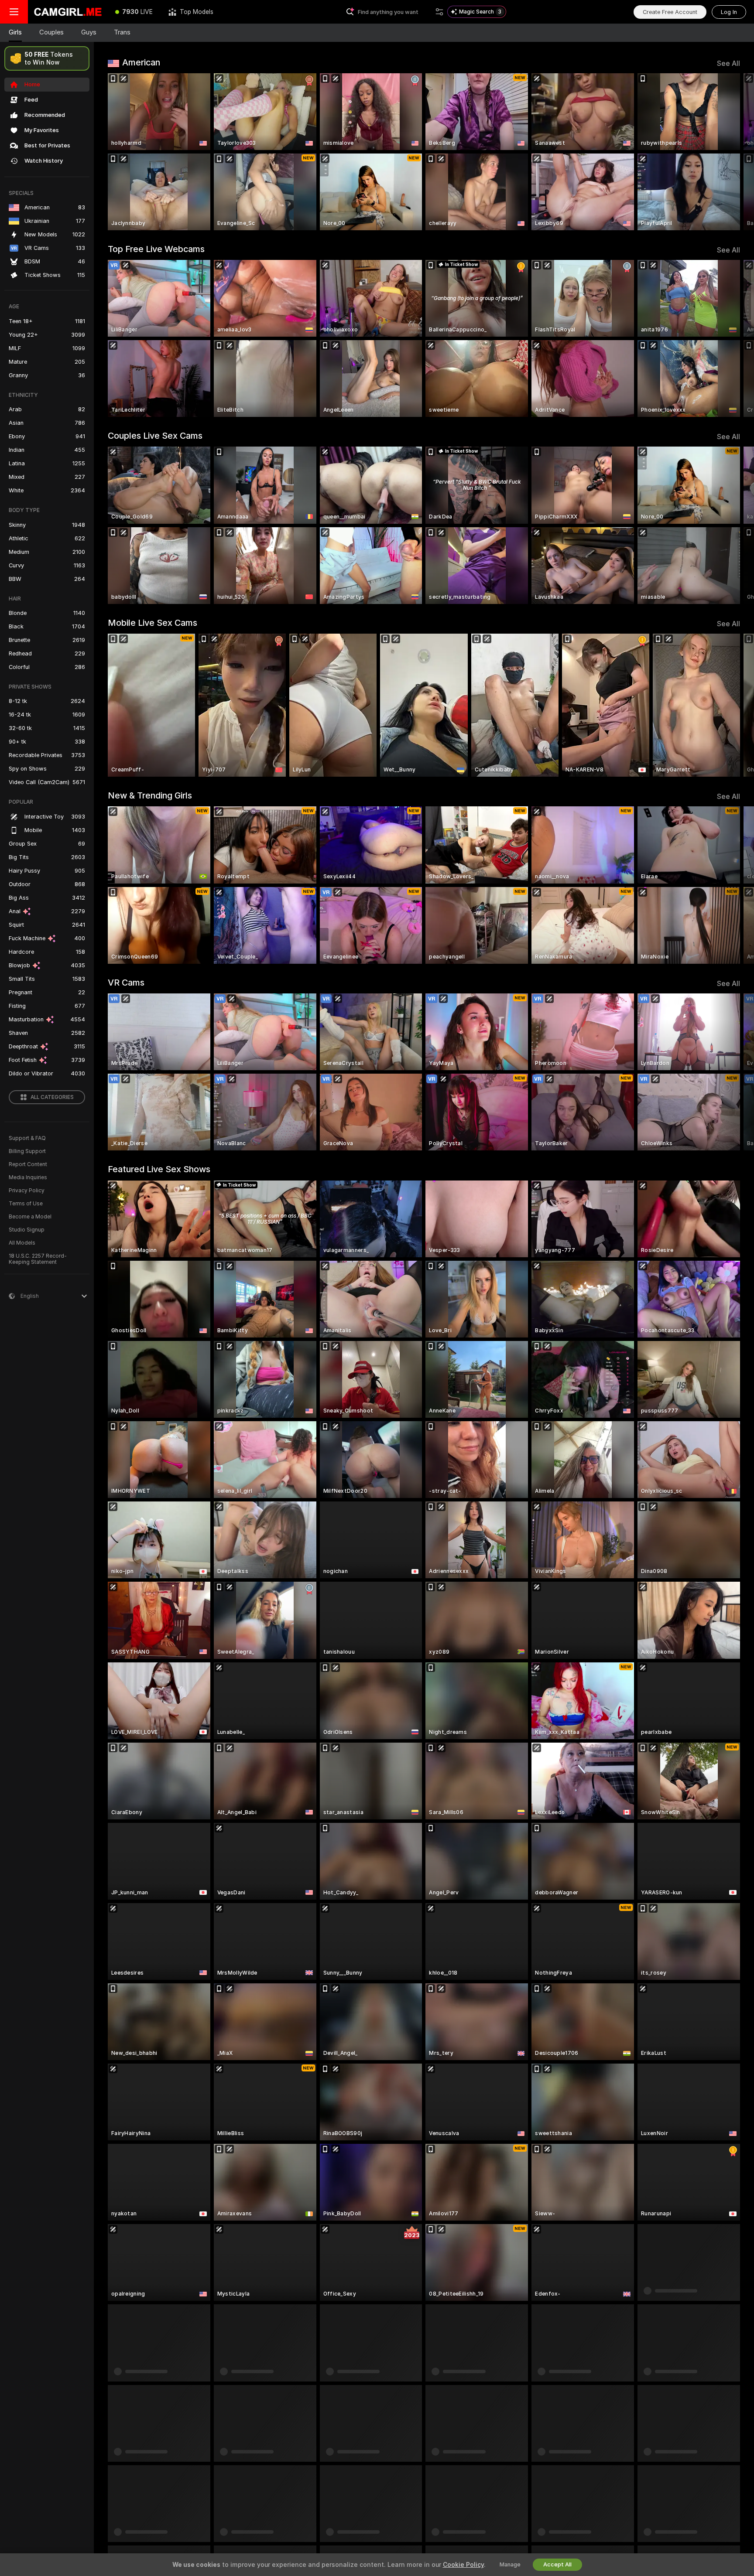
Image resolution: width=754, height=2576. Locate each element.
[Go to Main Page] (68, 12)
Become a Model (30, 1217)
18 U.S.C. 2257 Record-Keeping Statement (38, 1259)
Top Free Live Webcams (156, 249)
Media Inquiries (28, 1177)
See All (728, 63)
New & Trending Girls (150, 795)
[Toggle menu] (14, 12)
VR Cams (126, 983)
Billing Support (27, 1151)
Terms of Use (26, 1204)
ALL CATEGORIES (52, 1097)
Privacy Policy (27, 1191)
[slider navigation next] (732, 152)
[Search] (439, 12)
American (141, 62)
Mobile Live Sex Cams (153, 623)
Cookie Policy (463, 2565)
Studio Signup (27, 1230)
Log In (729, 12)
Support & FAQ (27, 1138)
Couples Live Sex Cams (155, 436)
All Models (22, 1243)
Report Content (28, 1164)
